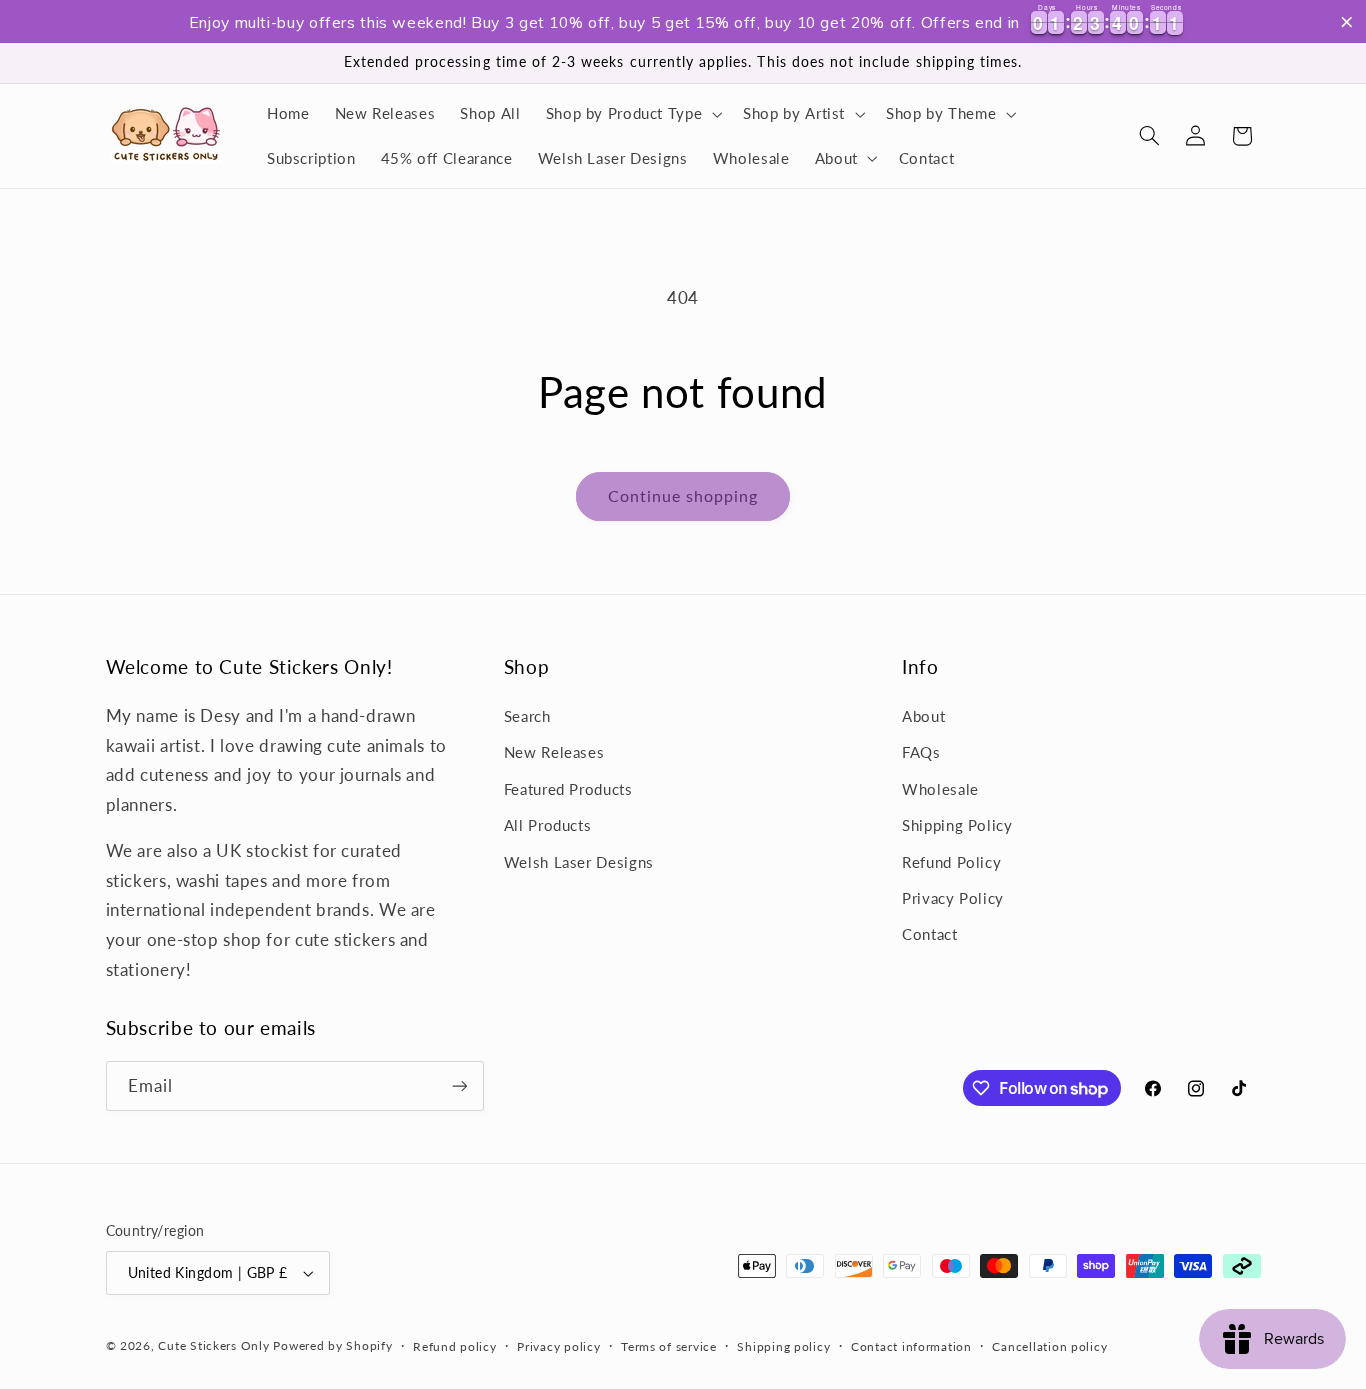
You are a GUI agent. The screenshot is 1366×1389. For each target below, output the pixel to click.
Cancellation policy (1049, 1346)
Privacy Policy (953, 898)
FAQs (921, 752)
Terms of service (669, 1346)
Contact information (911, 1346)
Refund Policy (951, 862)
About (923, 716)
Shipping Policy (957, 825)
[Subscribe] (459, 1085)
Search (527, 716)
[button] (632, 114)
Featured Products (568, 789)
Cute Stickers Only (213, 1345)
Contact (929, 934)
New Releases (554, 752)
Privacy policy (558, 1346)
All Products (548, 825)
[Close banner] (1347, 22)
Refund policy (455, 1346)
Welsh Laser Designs (579, 862)
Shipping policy (783, 1346)
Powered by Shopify (332, 1345)
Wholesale (940, 789)
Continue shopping (683, 495)
